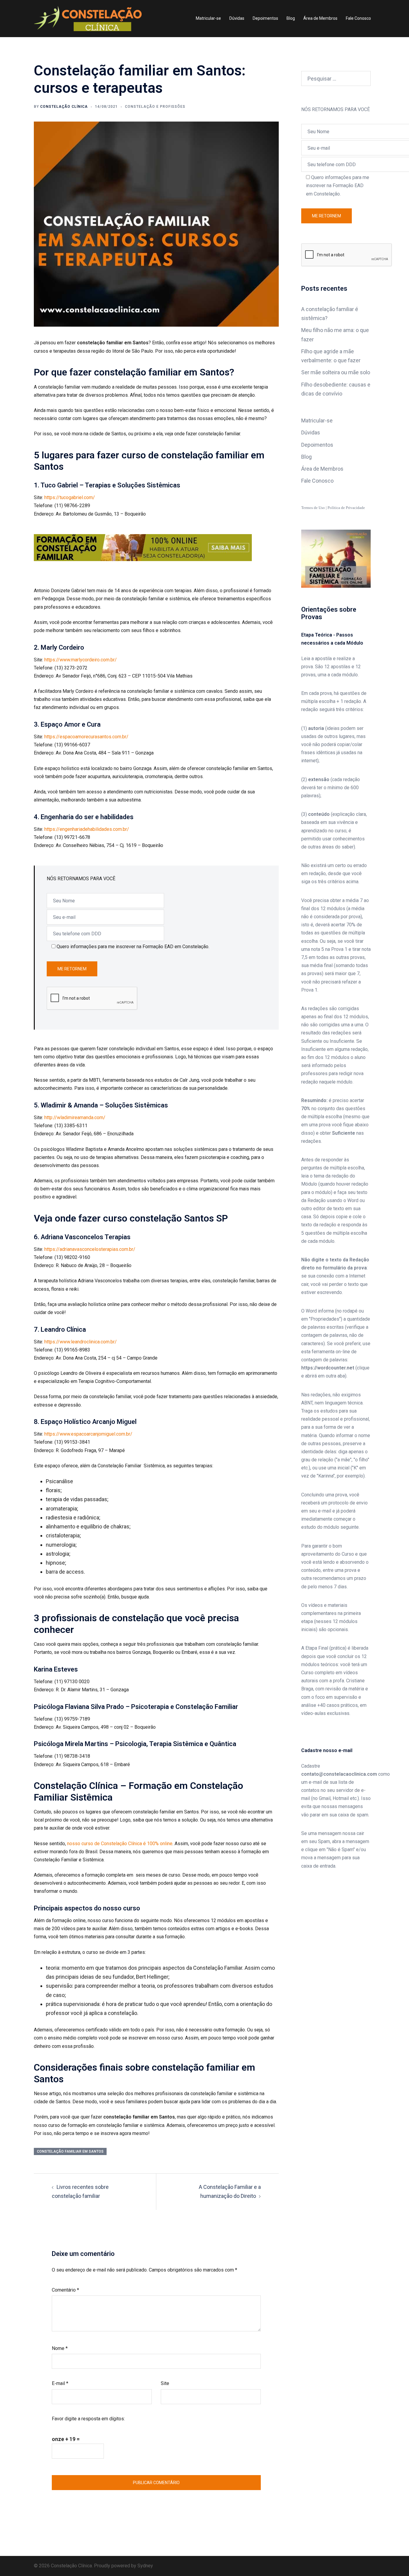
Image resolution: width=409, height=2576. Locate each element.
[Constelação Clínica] (88, 18)
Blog (291, 18)
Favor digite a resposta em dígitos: (88, 2419)
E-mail (60, 2383)
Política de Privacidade (346, 508)
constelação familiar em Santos (70, 2151)
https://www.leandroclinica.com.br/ (81, 1342)
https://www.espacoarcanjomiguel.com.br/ (88, 1434)
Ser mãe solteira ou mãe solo (336, 372)
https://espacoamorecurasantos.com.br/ (86, 737)
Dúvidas (237, 18)
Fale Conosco (358, 18)
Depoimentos (265, 18)
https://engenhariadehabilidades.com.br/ (87, 829)
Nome (60, 2348)
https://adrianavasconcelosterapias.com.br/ (90, 1249)
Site (165, 2383)
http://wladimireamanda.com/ (75, 1117)
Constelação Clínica (64, 107)
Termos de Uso (313, 508)
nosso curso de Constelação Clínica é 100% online (120, 1844)
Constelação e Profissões (155, 107)
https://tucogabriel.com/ (70, 497)
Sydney (145, 2566)
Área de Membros (320, 18)
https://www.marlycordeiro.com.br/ (81, 660)
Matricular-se (208, 18)
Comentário (65, 2290)
